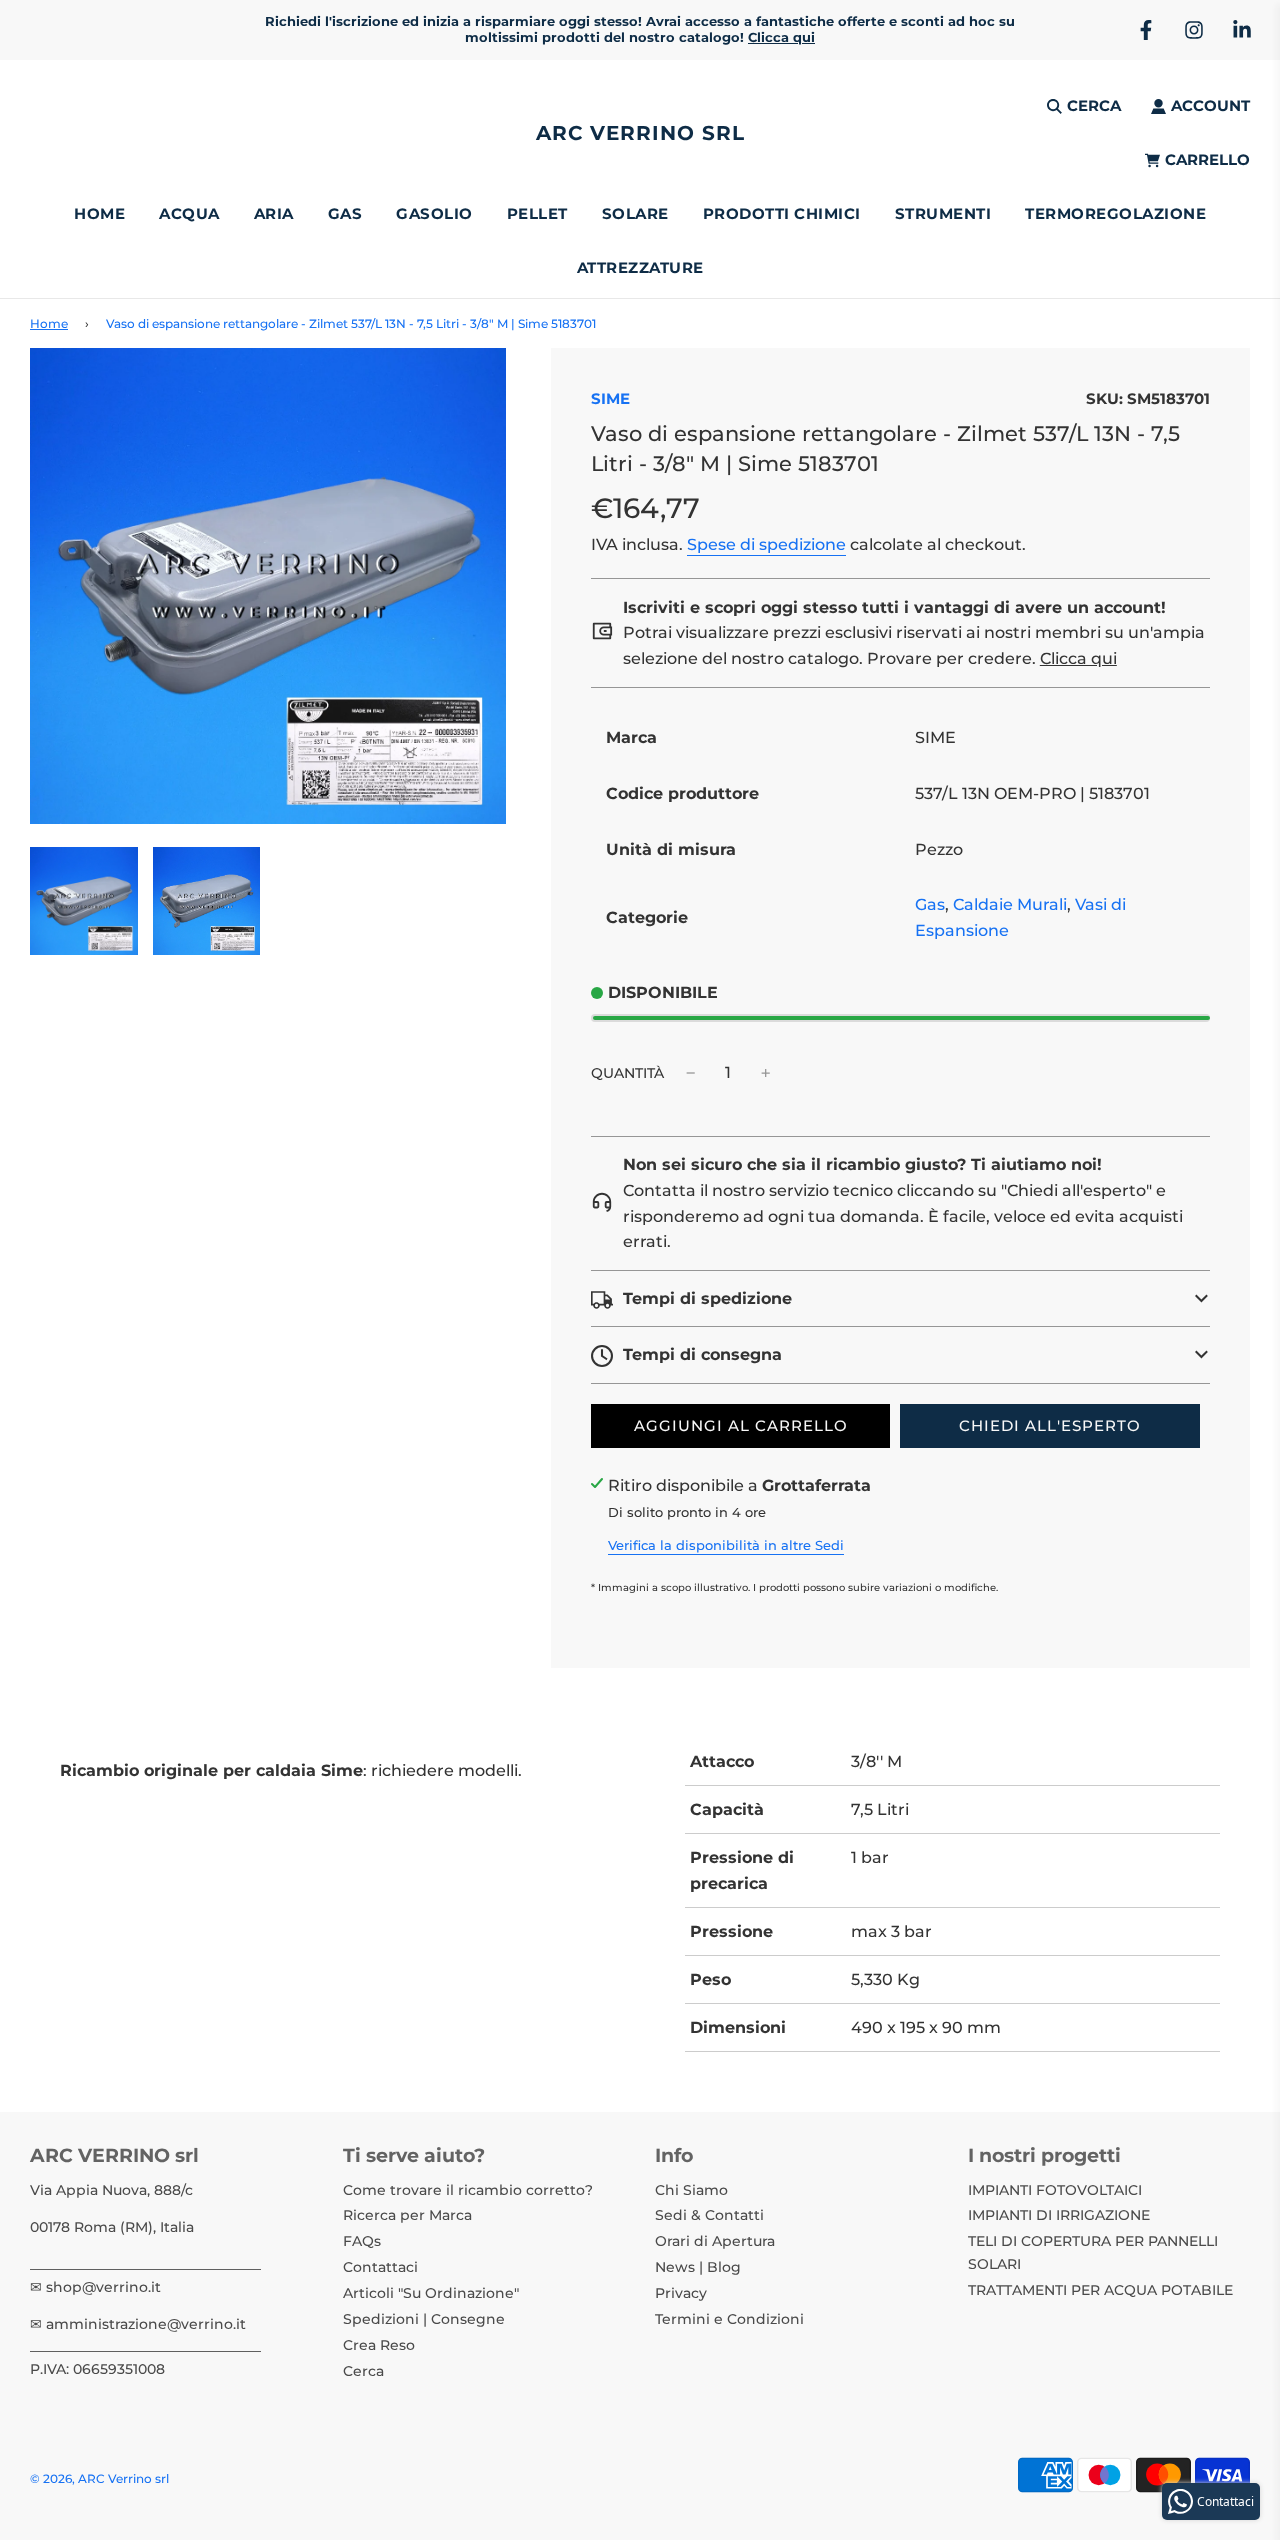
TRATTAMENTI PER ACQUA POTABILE (1100, 2290)
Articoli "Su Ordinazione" (431, 2293)
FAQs (362, 2241)
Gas (930, 904)
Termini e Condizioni (729, 2319)
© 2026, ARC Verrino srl (99, 2478)
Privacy (681, 2293)
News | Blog (698, 2267)
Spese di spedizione (766, 544)
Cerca (363, 2371)
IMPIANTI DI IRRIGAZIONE (1059, 2215)
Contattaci (380, 2267)
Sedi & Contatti (709, 2215)
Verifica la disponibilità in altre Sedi (726, 1545)
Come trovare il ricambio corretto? (468, 2190)
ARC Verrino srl (640, 133)
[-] (691, 1073)
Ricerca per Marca (407, 2215)
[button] (900, 1299)
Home (99, 213)
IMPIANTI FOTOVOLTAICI (1055, 2190)
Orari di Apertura (715, 2241)
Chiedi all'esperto (1050, 1425)
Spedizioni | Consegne (424, 2319)
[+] (766, 1073)
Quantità (627, 1073)
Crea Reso (379, 2345)
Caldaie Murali (1010, 904)
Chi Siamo (691, 2190)
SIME (610, 398)
